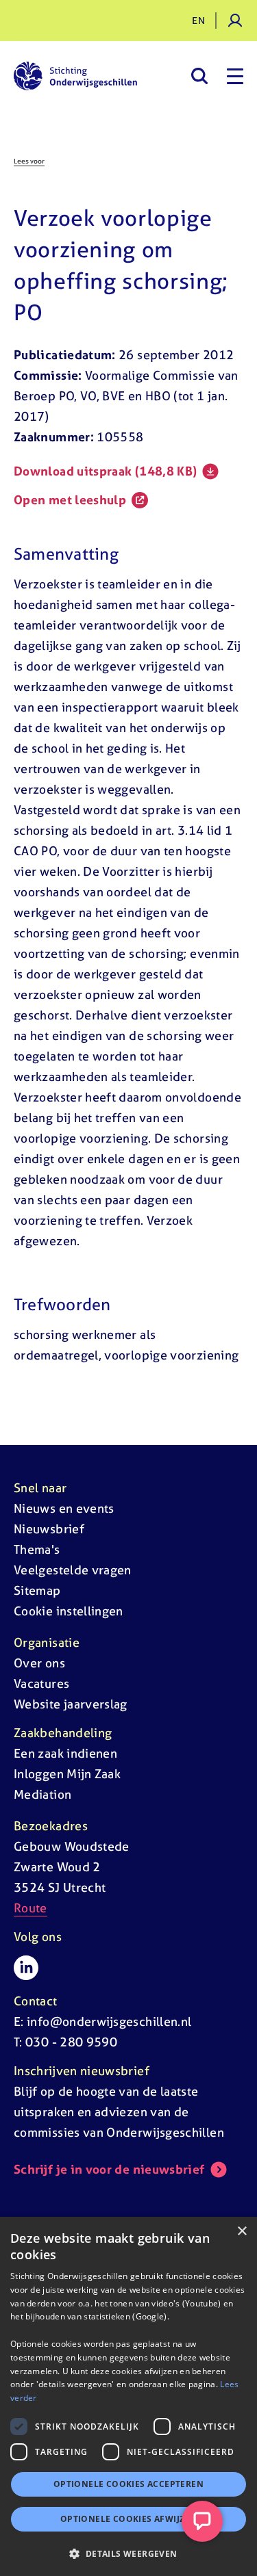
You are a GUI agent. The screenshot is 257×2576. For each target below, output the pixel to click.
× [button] (242, 2232)
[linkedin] (26, 1968)
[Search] (199, 76)
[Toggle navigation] (235, 76)
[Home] (75, 76)
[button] (128, 2553)
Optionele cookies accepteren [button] (128, 2484)
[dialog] (128, 2396)
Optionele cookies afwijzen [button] (128, 2519)
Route (30, 1908)
